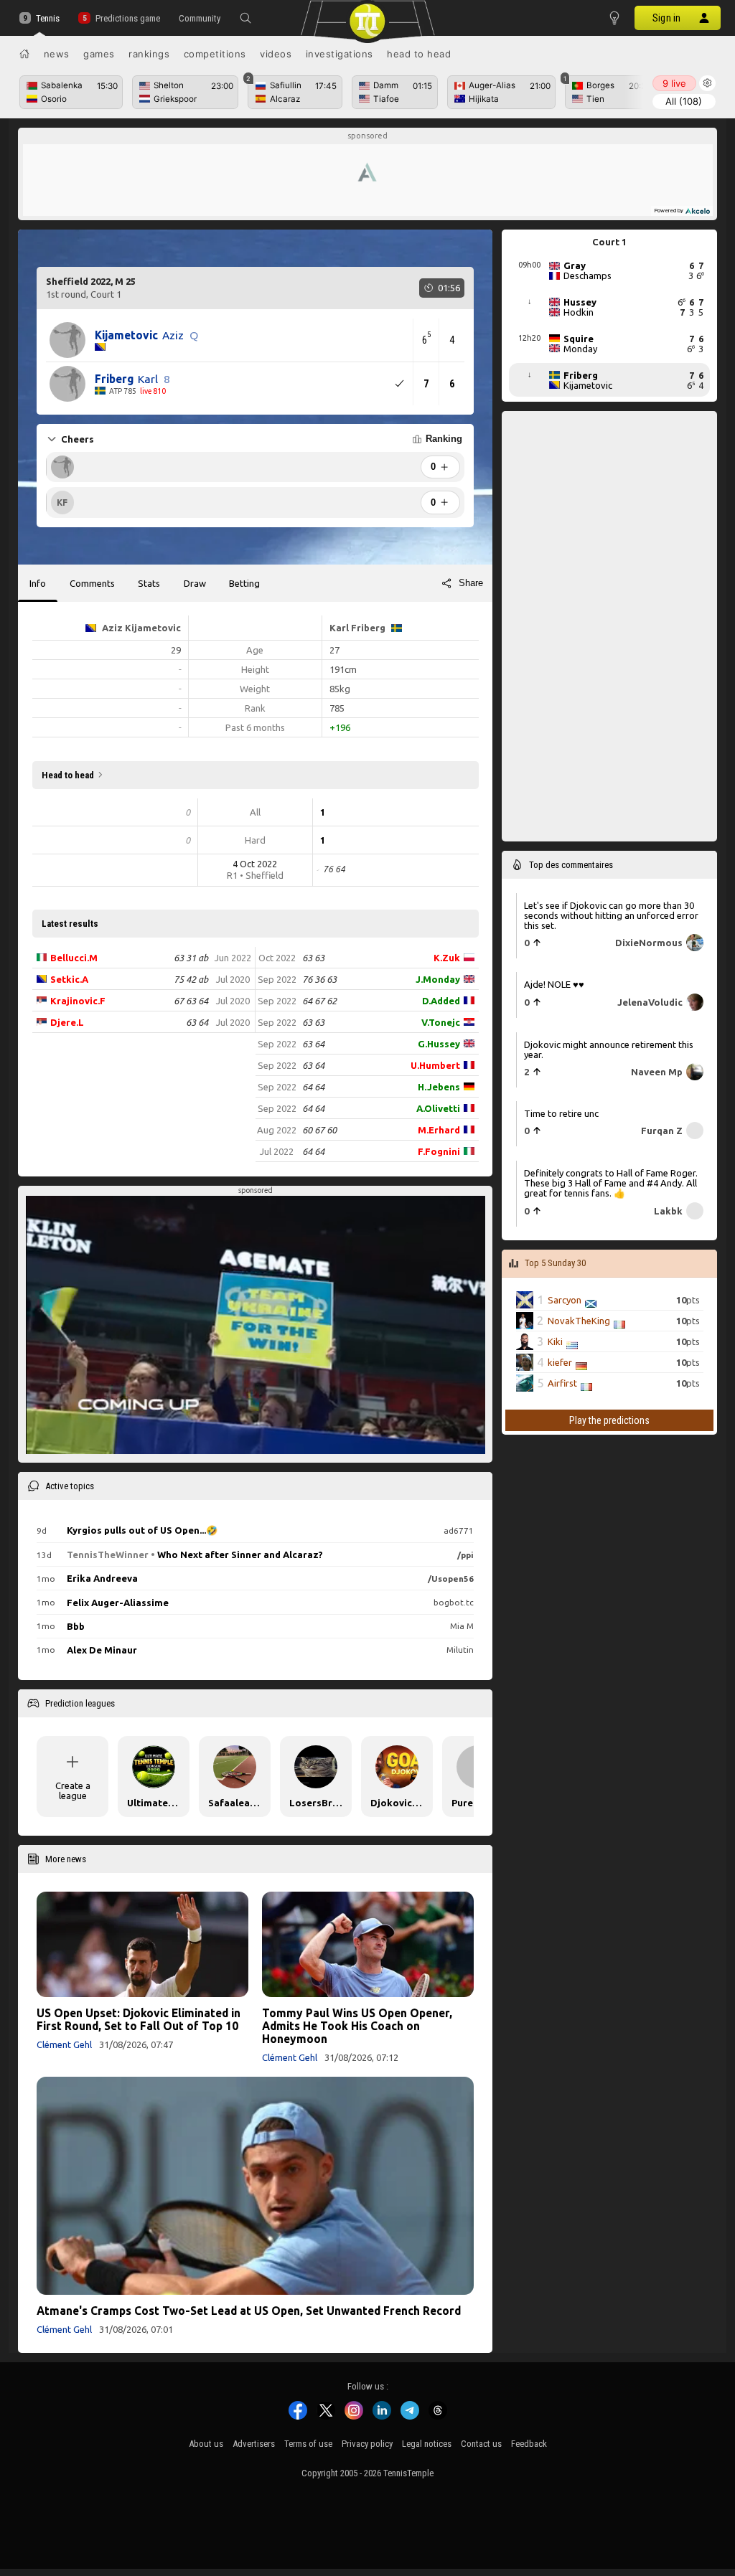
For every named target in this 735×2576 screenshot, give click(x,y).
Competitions (215, 54)
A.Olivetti (438, 1108)
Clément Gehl (64, 2044)
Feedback (529, 2444)
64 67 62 (319, 1001)
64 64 (313, 1087)
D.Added (441, 1001)
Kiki (555, 1341)
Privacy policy (367, 2444)
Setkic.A (69, 979)
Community (200, 18)
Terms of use (308, 2444)
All (684, 101)
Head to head (419, 54)
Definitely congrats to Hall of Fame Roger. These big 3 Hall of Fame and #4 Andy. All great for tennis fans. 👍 (611, 1182)
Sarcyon (565, 1300)
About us (206, 2444)
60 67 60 (319, 1130)
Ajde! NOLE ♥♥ (554, 984)
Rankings (149, 54)
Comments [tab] (92, 583)
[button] (245, 18)
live (674, 83)
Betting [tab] (244, 583)
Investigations (340, 54)
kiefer (560, 1362)
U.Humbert (435, 1065)
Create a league (73, 1791)
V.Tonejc (441, 1022)
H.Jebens (439, 1087)
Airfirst (562, 1383)
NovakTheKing (579, 1321)
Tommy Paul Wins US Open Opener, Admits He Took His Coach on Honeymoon (357, 2026)
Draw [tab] (195, 583)
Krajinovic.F (78, 1001)
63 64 (197, 1022)
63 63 (313, 958)
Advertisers (254, 2444)
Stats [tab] (149, 583)
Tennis (48, 18)
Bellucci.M (74, 958)
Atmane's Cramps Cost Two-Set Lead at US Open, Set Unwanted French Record (249, 2311)
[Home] (24, 54)
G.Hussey (439, 1044)
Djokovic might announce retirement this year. (609, 1049)
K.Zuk (447, 958)
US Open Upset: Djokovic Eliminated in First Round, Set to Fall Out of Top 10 (139, 2019)
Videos (276, 54)
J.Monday (438, 979)
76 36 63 (319, 979)
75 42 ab (191, 979)
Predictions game (127, 18)
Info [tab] (38, 583)
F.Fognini (439, 1151)
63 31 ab (191, 958)
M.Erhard (439, 1130)
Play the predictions (609, 1420)
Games (99, 54)
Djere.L (67, 1022)
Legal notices (427, 2444)
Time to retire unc (561, 1113)
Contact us (481, 2444)
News (57, 54)
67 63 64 (191, 1001)
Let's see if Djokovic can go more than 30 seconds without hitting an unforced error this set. (611, 915)
